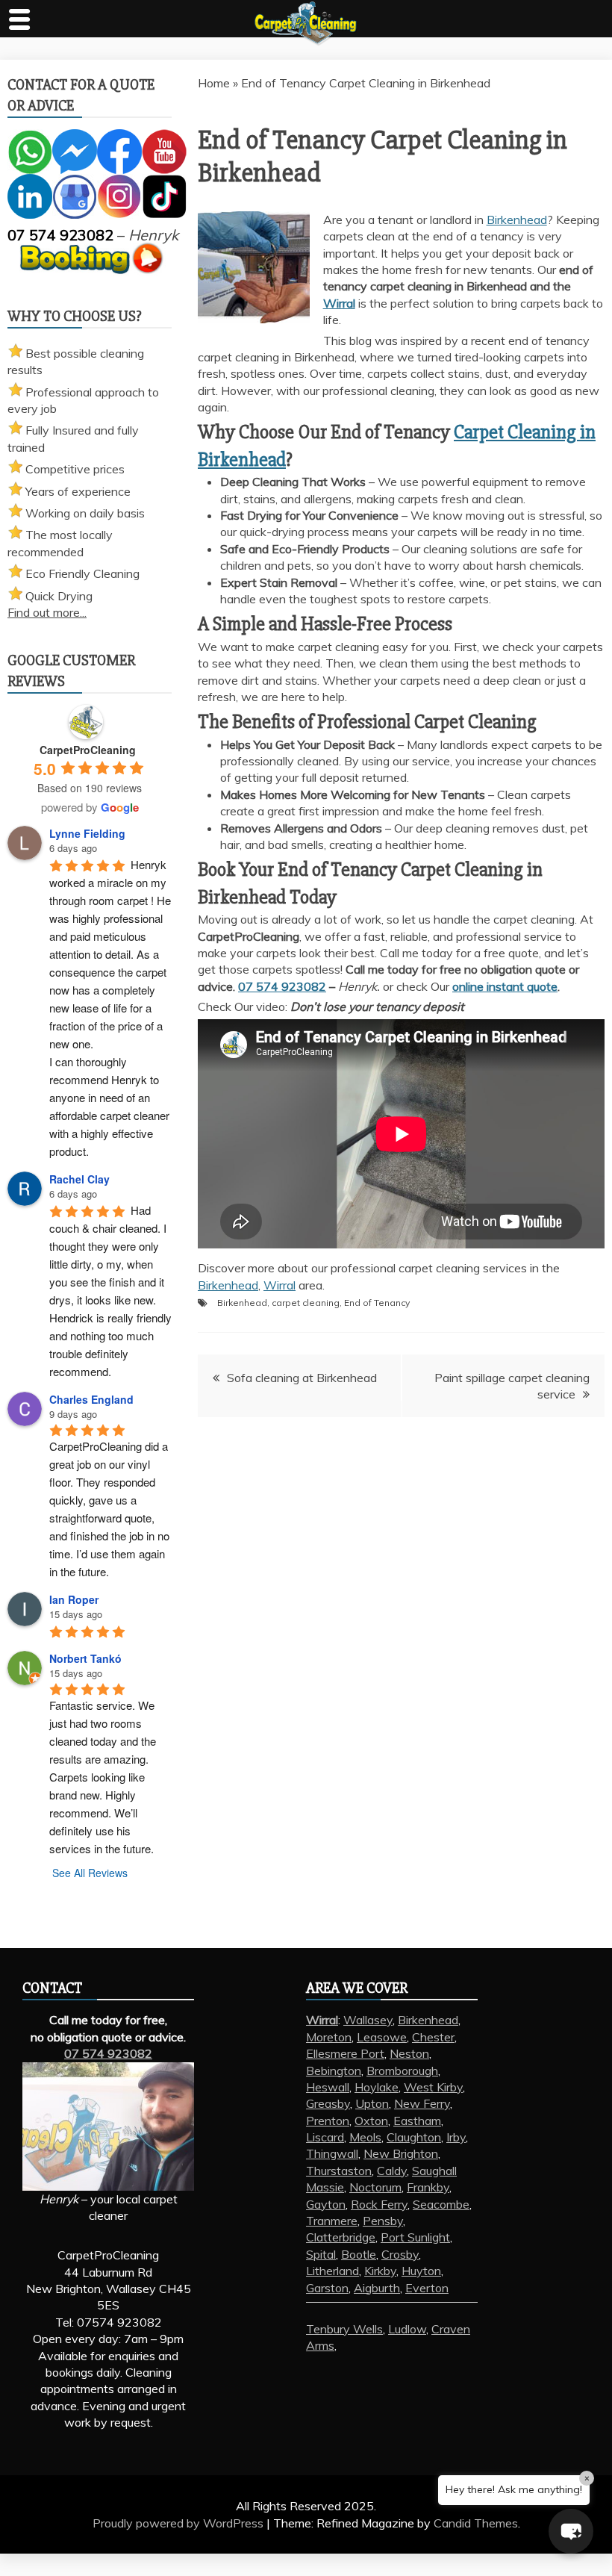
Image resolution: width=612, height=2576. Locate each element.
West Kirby (433, 2087)
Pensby (383, 2221)
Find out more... (47, 612)
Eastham (417, 2121)
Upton (372, 2103)
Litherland (332, 2271)
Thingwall (332, 2153)
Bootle (359, 2254)
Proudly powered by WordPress (179, 2523)
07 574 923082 (282, 986)
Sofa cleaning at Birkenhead (302, 1378)
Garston (327, 2288)
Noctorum (375, 2187)
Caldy (392, 2171)
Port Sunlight (415, 2237)
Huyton (421, 2271)
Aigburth (377, 2288)
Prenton (328, 2121)
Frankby (428, 2187)
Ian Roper (74, 1599)
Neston (409, 2053)
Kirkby (380, 2271)
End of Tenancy (377, 1303)
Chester (433, 2037)
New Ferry (422, 2103)
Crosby (400, 2254)
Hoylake (377, 2087)
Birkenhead (517, 220)
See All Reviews (90, 1873)
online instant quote (505, 986)
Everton (427, 2288)
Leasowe (382, 2037)
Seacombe (441, 2204)
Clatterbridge (341, 2237)
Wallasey (368, 2020)
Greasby (328, 2103)
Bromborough (402, 2071)
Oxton (371, 2121)
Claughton (414, 2137)
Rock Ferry (379, 2204)
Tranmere (332, 2221)
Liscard (325, 2137)
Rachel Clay (79, 1179)
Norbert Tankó (85, 1658)
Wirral (339, 303)
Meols (365, 2137)
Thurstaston (339, 2171)
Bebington (334, 2071)
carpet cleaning (306, 1303)
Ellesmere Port (345, 2053)
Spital (321, 2254)
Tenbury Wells (344, 2329)
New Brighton (401, 2153)
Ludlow (407, 2329)
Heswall (328, 2087)
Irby (456, 2137)
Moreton (329, 2037)
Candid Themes (476, 2523)
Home (214, 83)
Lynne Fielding (87, 833)
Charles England (91, 1399)
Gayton (326, 2204)
